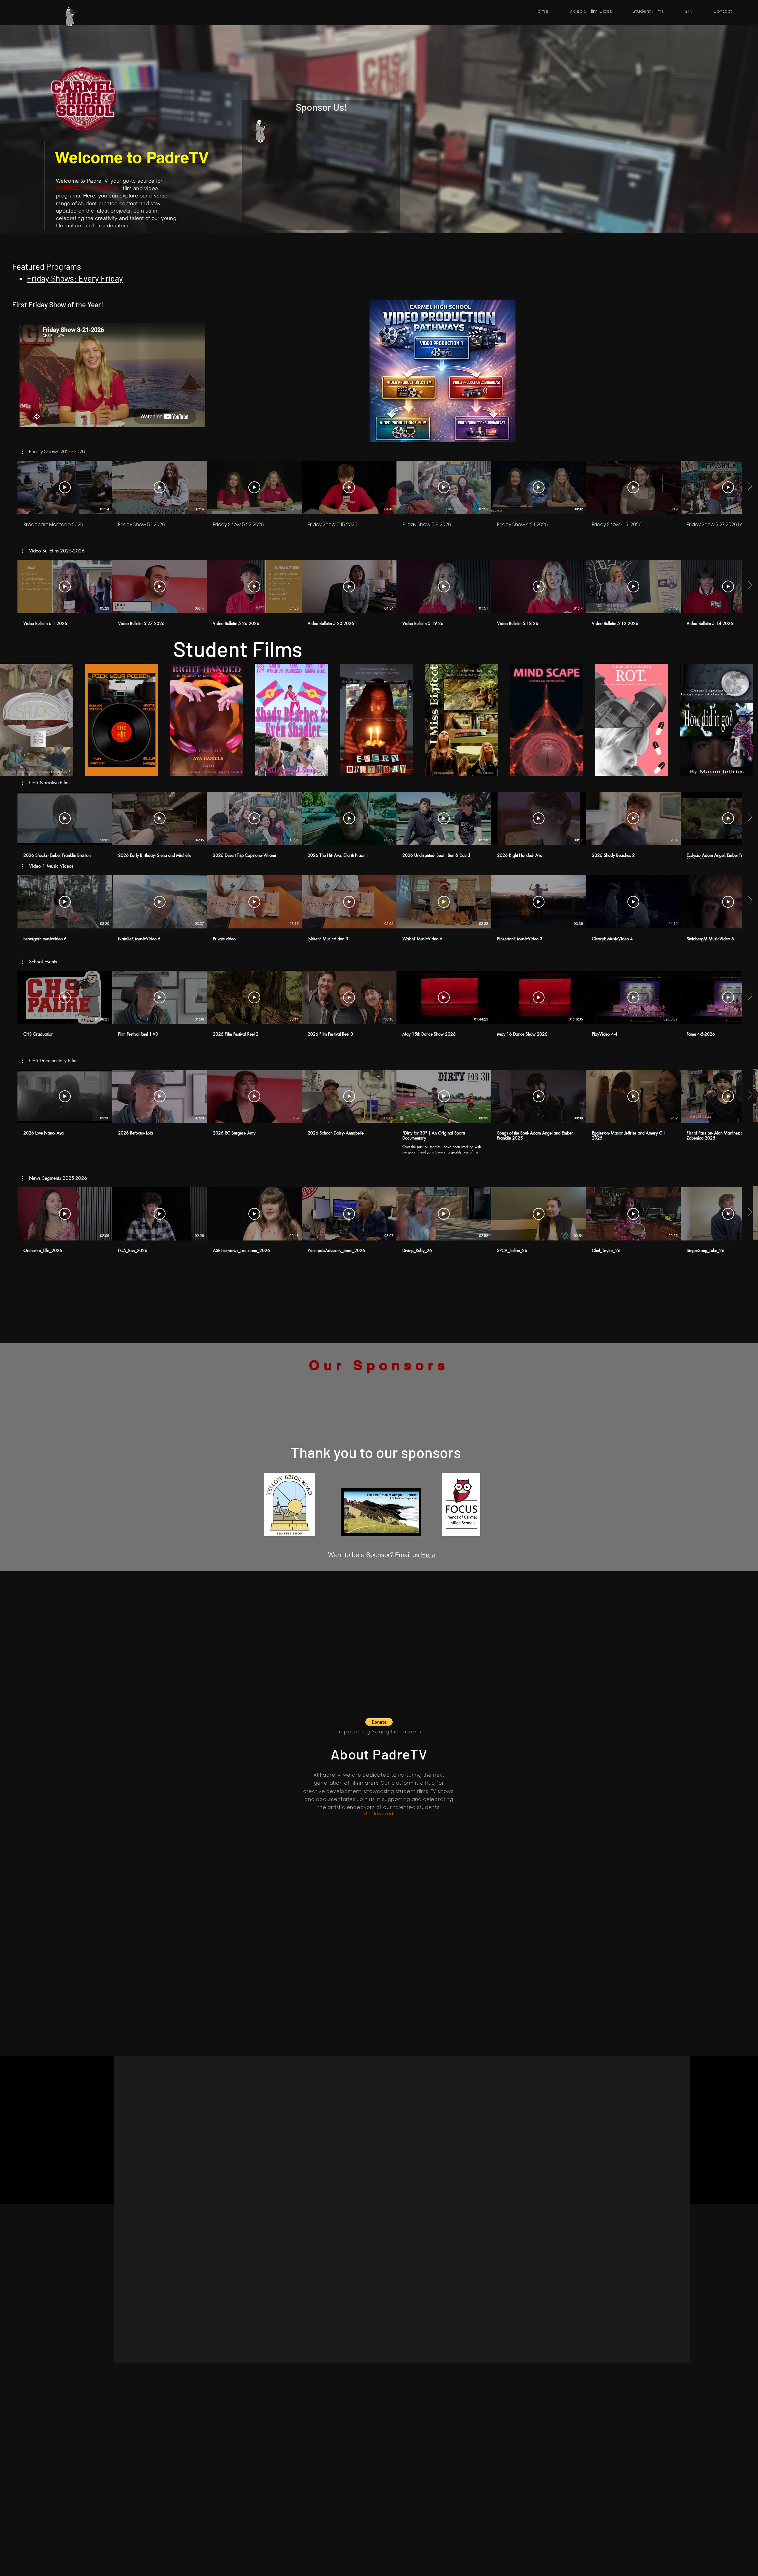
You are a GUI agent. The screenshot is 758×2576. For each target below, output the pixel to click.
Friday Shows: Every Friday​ (75, 278)
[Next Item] (748, 720)
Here (428, 1555)
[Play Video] (65, 586)
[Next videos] (750, 585)
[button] (53, 551)
